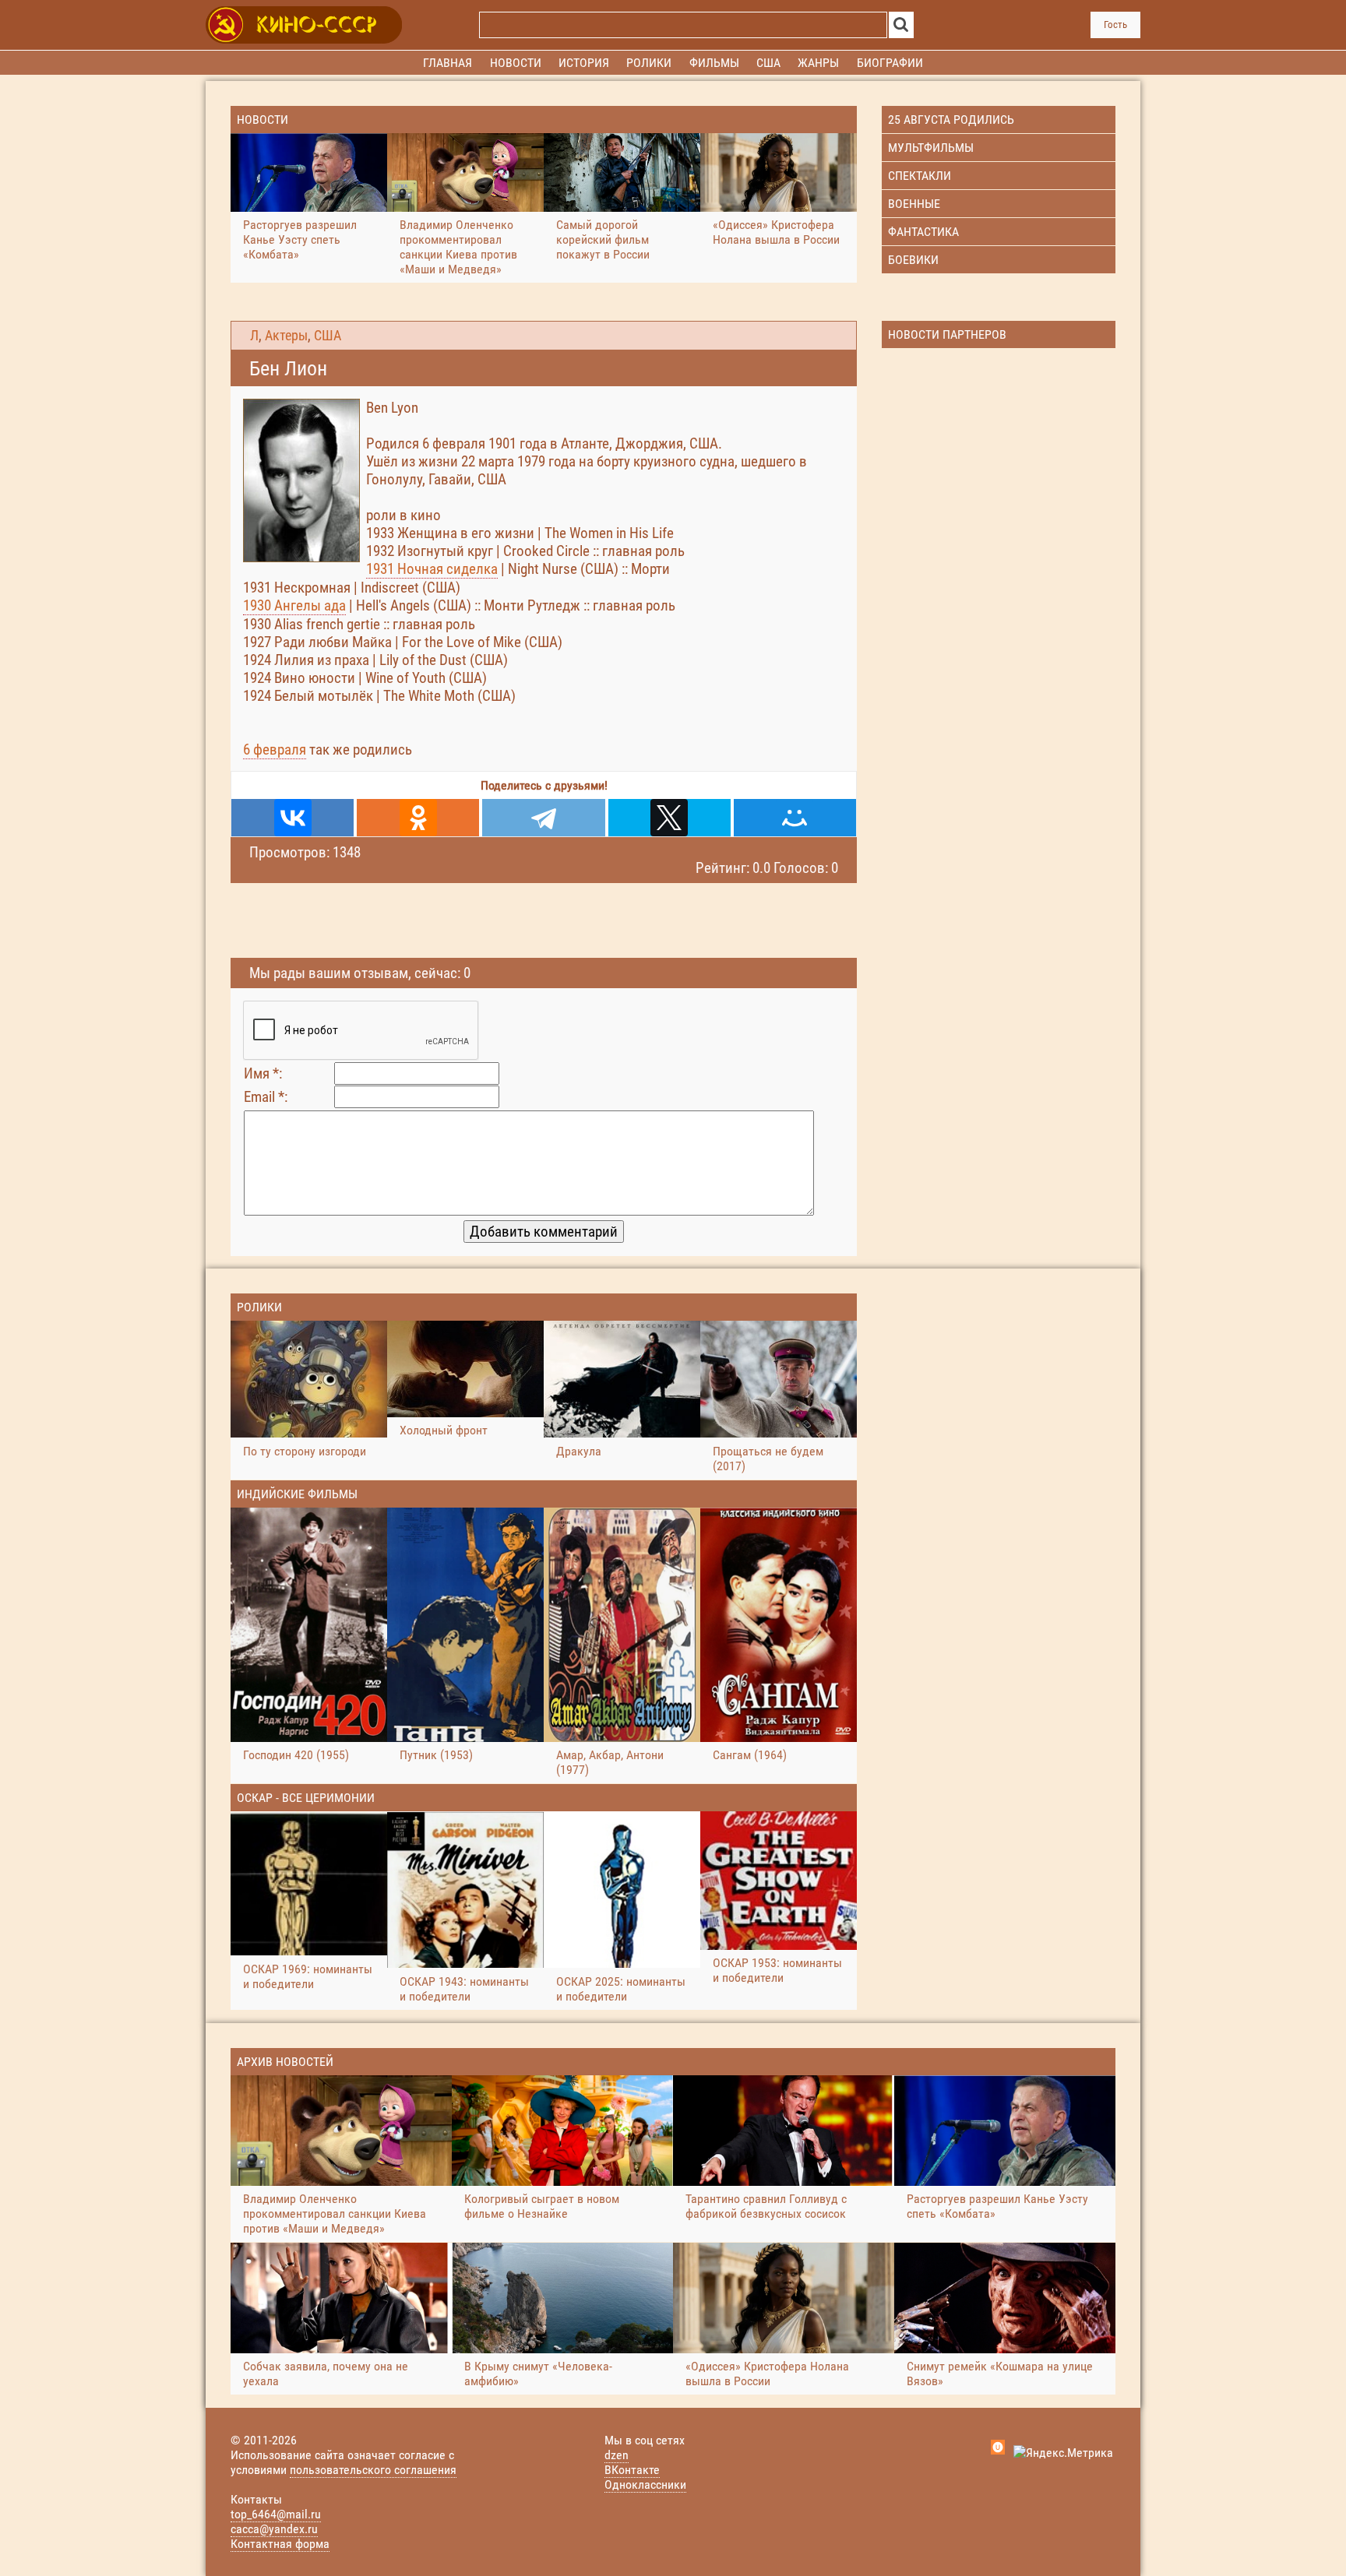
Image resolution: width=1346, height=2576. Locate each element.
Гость (1115, 25)
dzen (617, 2455)
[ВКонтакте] (292, 818)
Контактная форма (280, 2544)
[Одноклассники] (418, 818)
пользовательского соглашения (373, 2470)
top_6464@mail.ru (276, 2514)
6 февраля (275, 750)
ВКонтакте (632, 2470)
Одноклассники (645, 2485)
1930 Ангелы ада (294, 605)
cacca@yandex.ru (274, 2529)
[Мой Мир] (795, 818)
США (328, 336)
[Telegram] (543, 818)
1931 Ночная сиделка (432, 569)
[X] (669, 818)
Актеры (286, 336)
